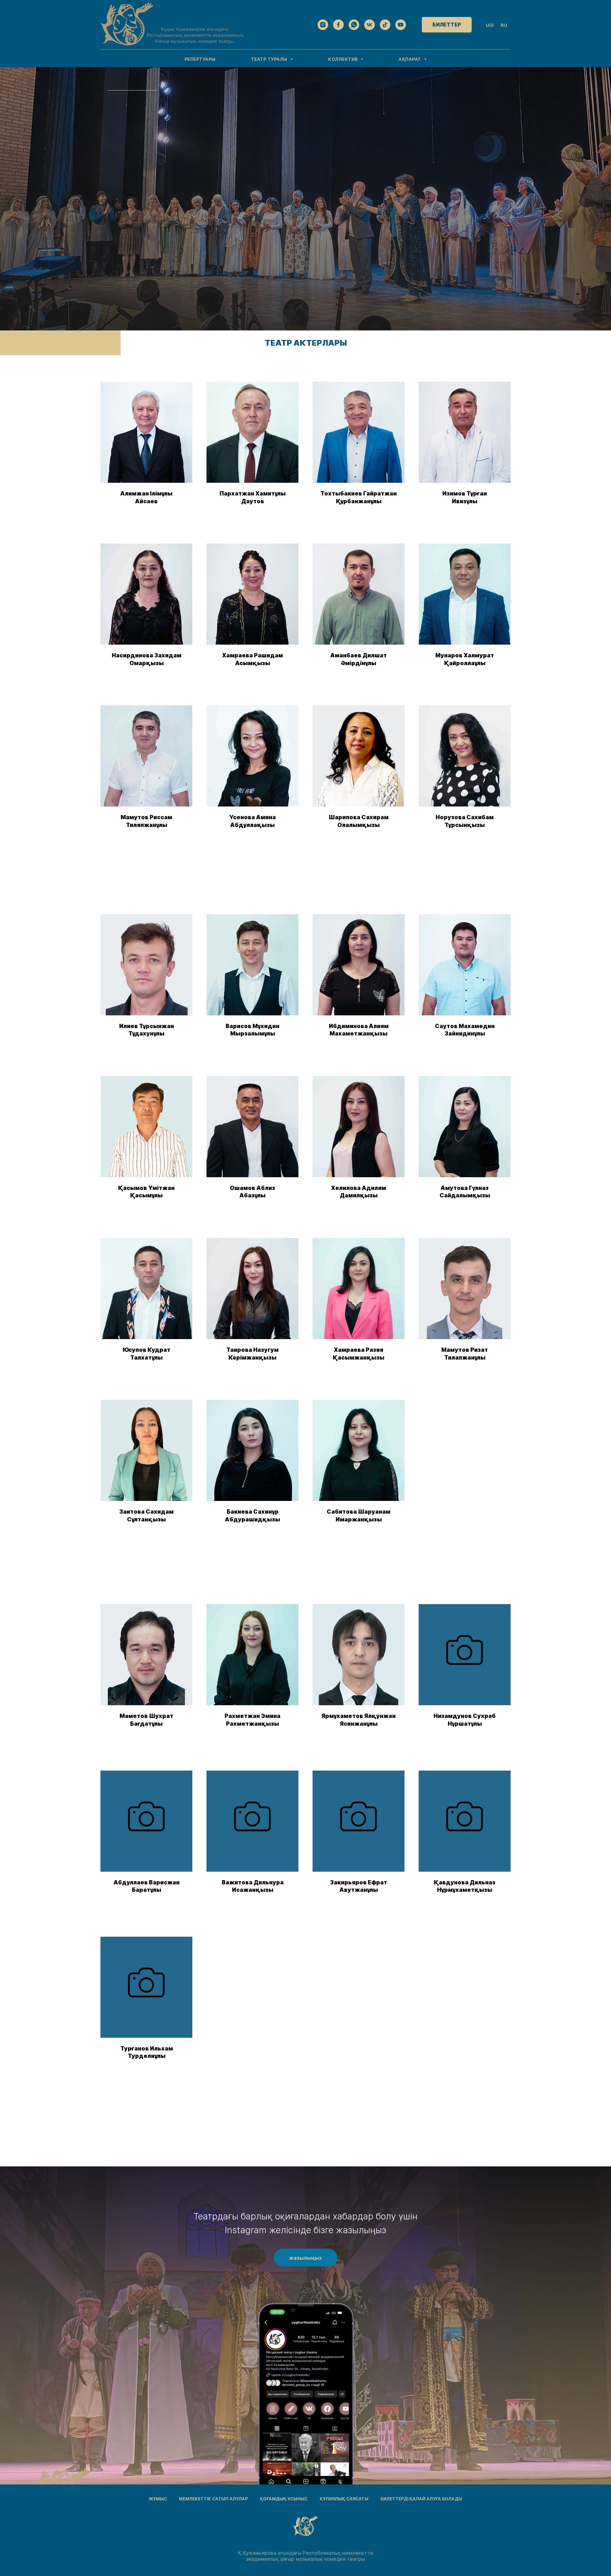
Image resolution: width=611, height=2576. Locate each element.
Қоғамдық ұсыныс (284, 2499)
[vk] (369, 25)
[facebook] (338, 25)
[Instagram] (323, 25)
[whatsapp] (354, 25)
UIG (490, 25)
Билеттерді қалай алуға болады (421, 2499)
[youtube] (401, 25)
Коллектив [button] (344, 59)
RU (504, 25)
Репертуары (200, 59)
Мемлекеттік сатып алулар (213, 2499)
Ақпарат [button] (410, 59)
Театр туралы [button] (270, 59)
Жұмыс (158, 2499)
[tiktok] (385, 25)
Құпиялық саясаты (344, 2499)
